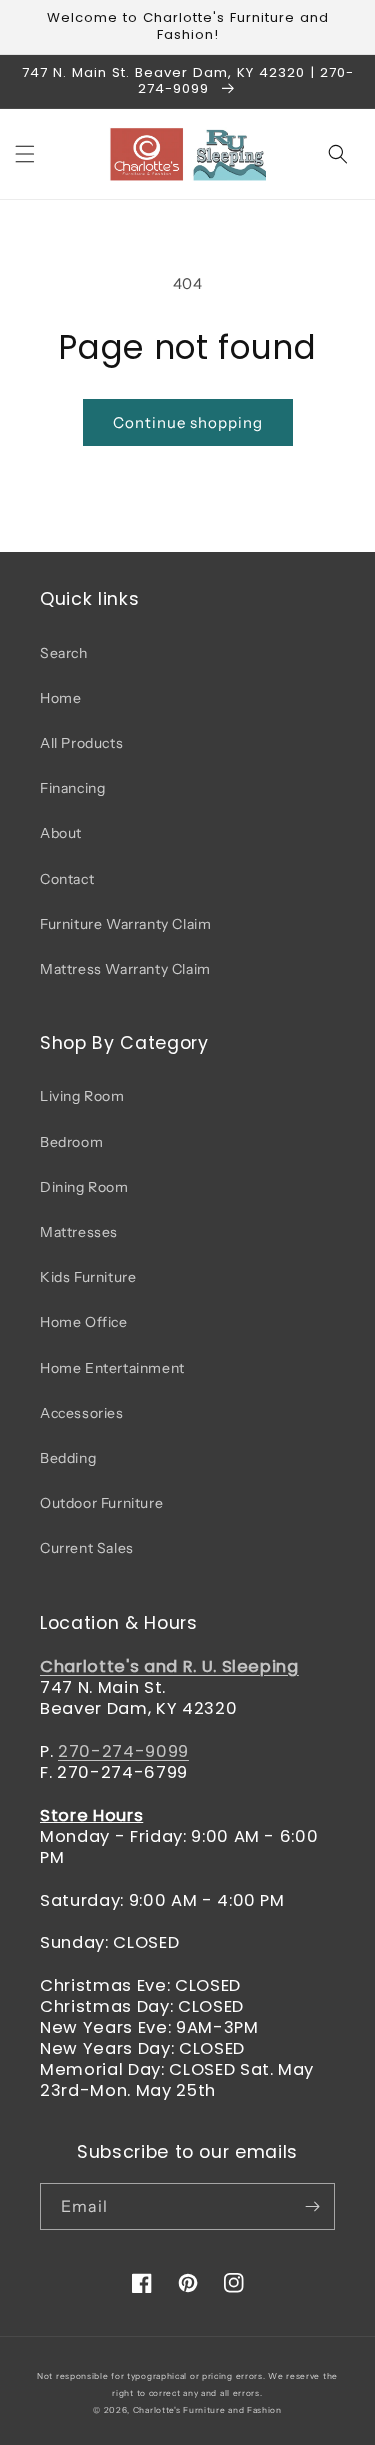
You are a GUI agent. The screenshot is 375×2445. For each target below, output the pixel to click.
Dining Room (84, 1187)
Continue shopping (188, 422)
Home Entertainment (112, 1368)
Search (64, 653)
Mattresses (79, 1232)
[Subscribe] (312, 2206)
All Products (81, 743)
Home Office (84, 1322)
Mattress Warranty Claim (125, 969)
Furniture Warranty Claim (125, 924)
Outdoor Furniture (101, 1503)
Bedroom (71, 1142)
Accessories (82, 1413)
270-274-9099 (123, 1751)
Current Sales (87, 1548)
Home (60, 698)
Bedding (68, 1458)
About (61, 833)
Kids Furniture (88, 1277)
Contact (67, 879)
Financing (72, 788)
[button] (25, 154)
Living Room (82, 1096)
